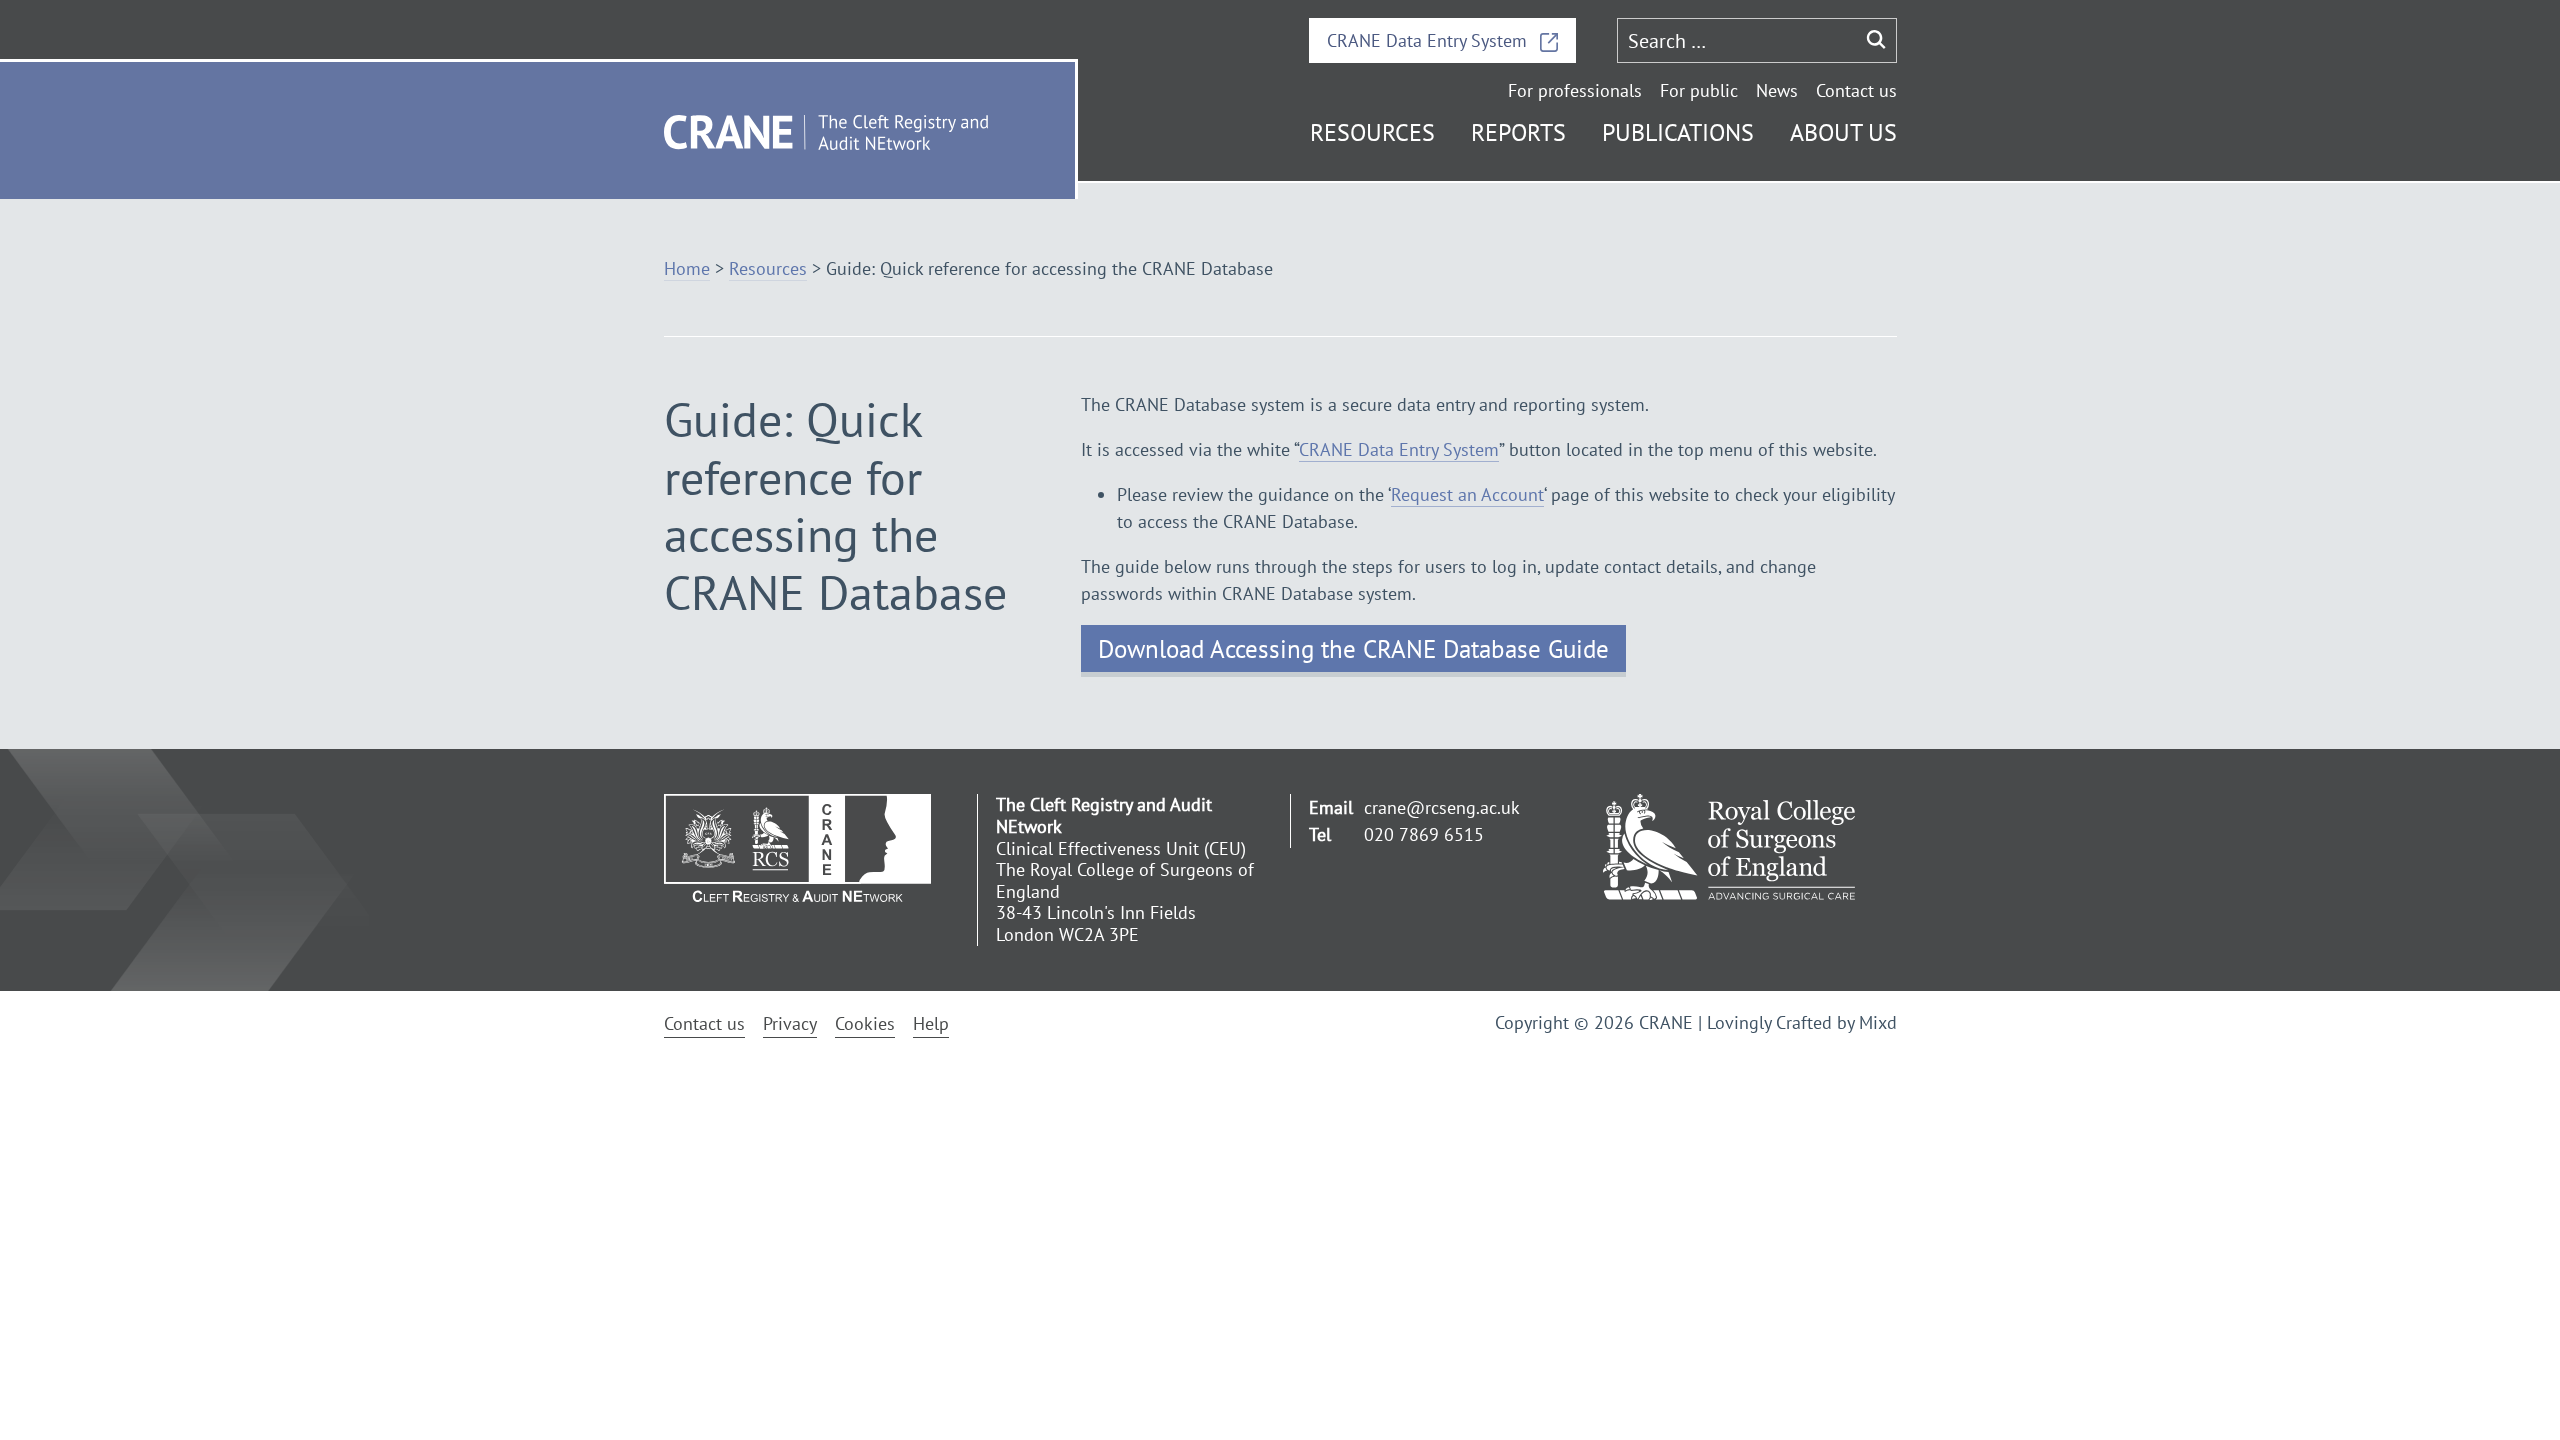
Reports (1518, 132)
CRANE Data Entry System (1429, 40)
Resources (1372, 132)
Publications (1678, 132)
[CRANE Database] (811, 846)
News (1777, 90)
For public (1699, 90)
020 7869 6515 (1424, 834)
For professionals (1575, 90)
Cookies (865, 1023)
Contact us (1856, 90)
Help (931, 1023)
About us (1843, 132)
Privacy (790, 1023)
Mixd (1878, 1022)
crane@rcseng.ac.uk (1442, 807)
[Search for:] (1737, 40)
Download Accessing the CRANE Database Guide (1353, 648)
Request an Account (1467, 494)
